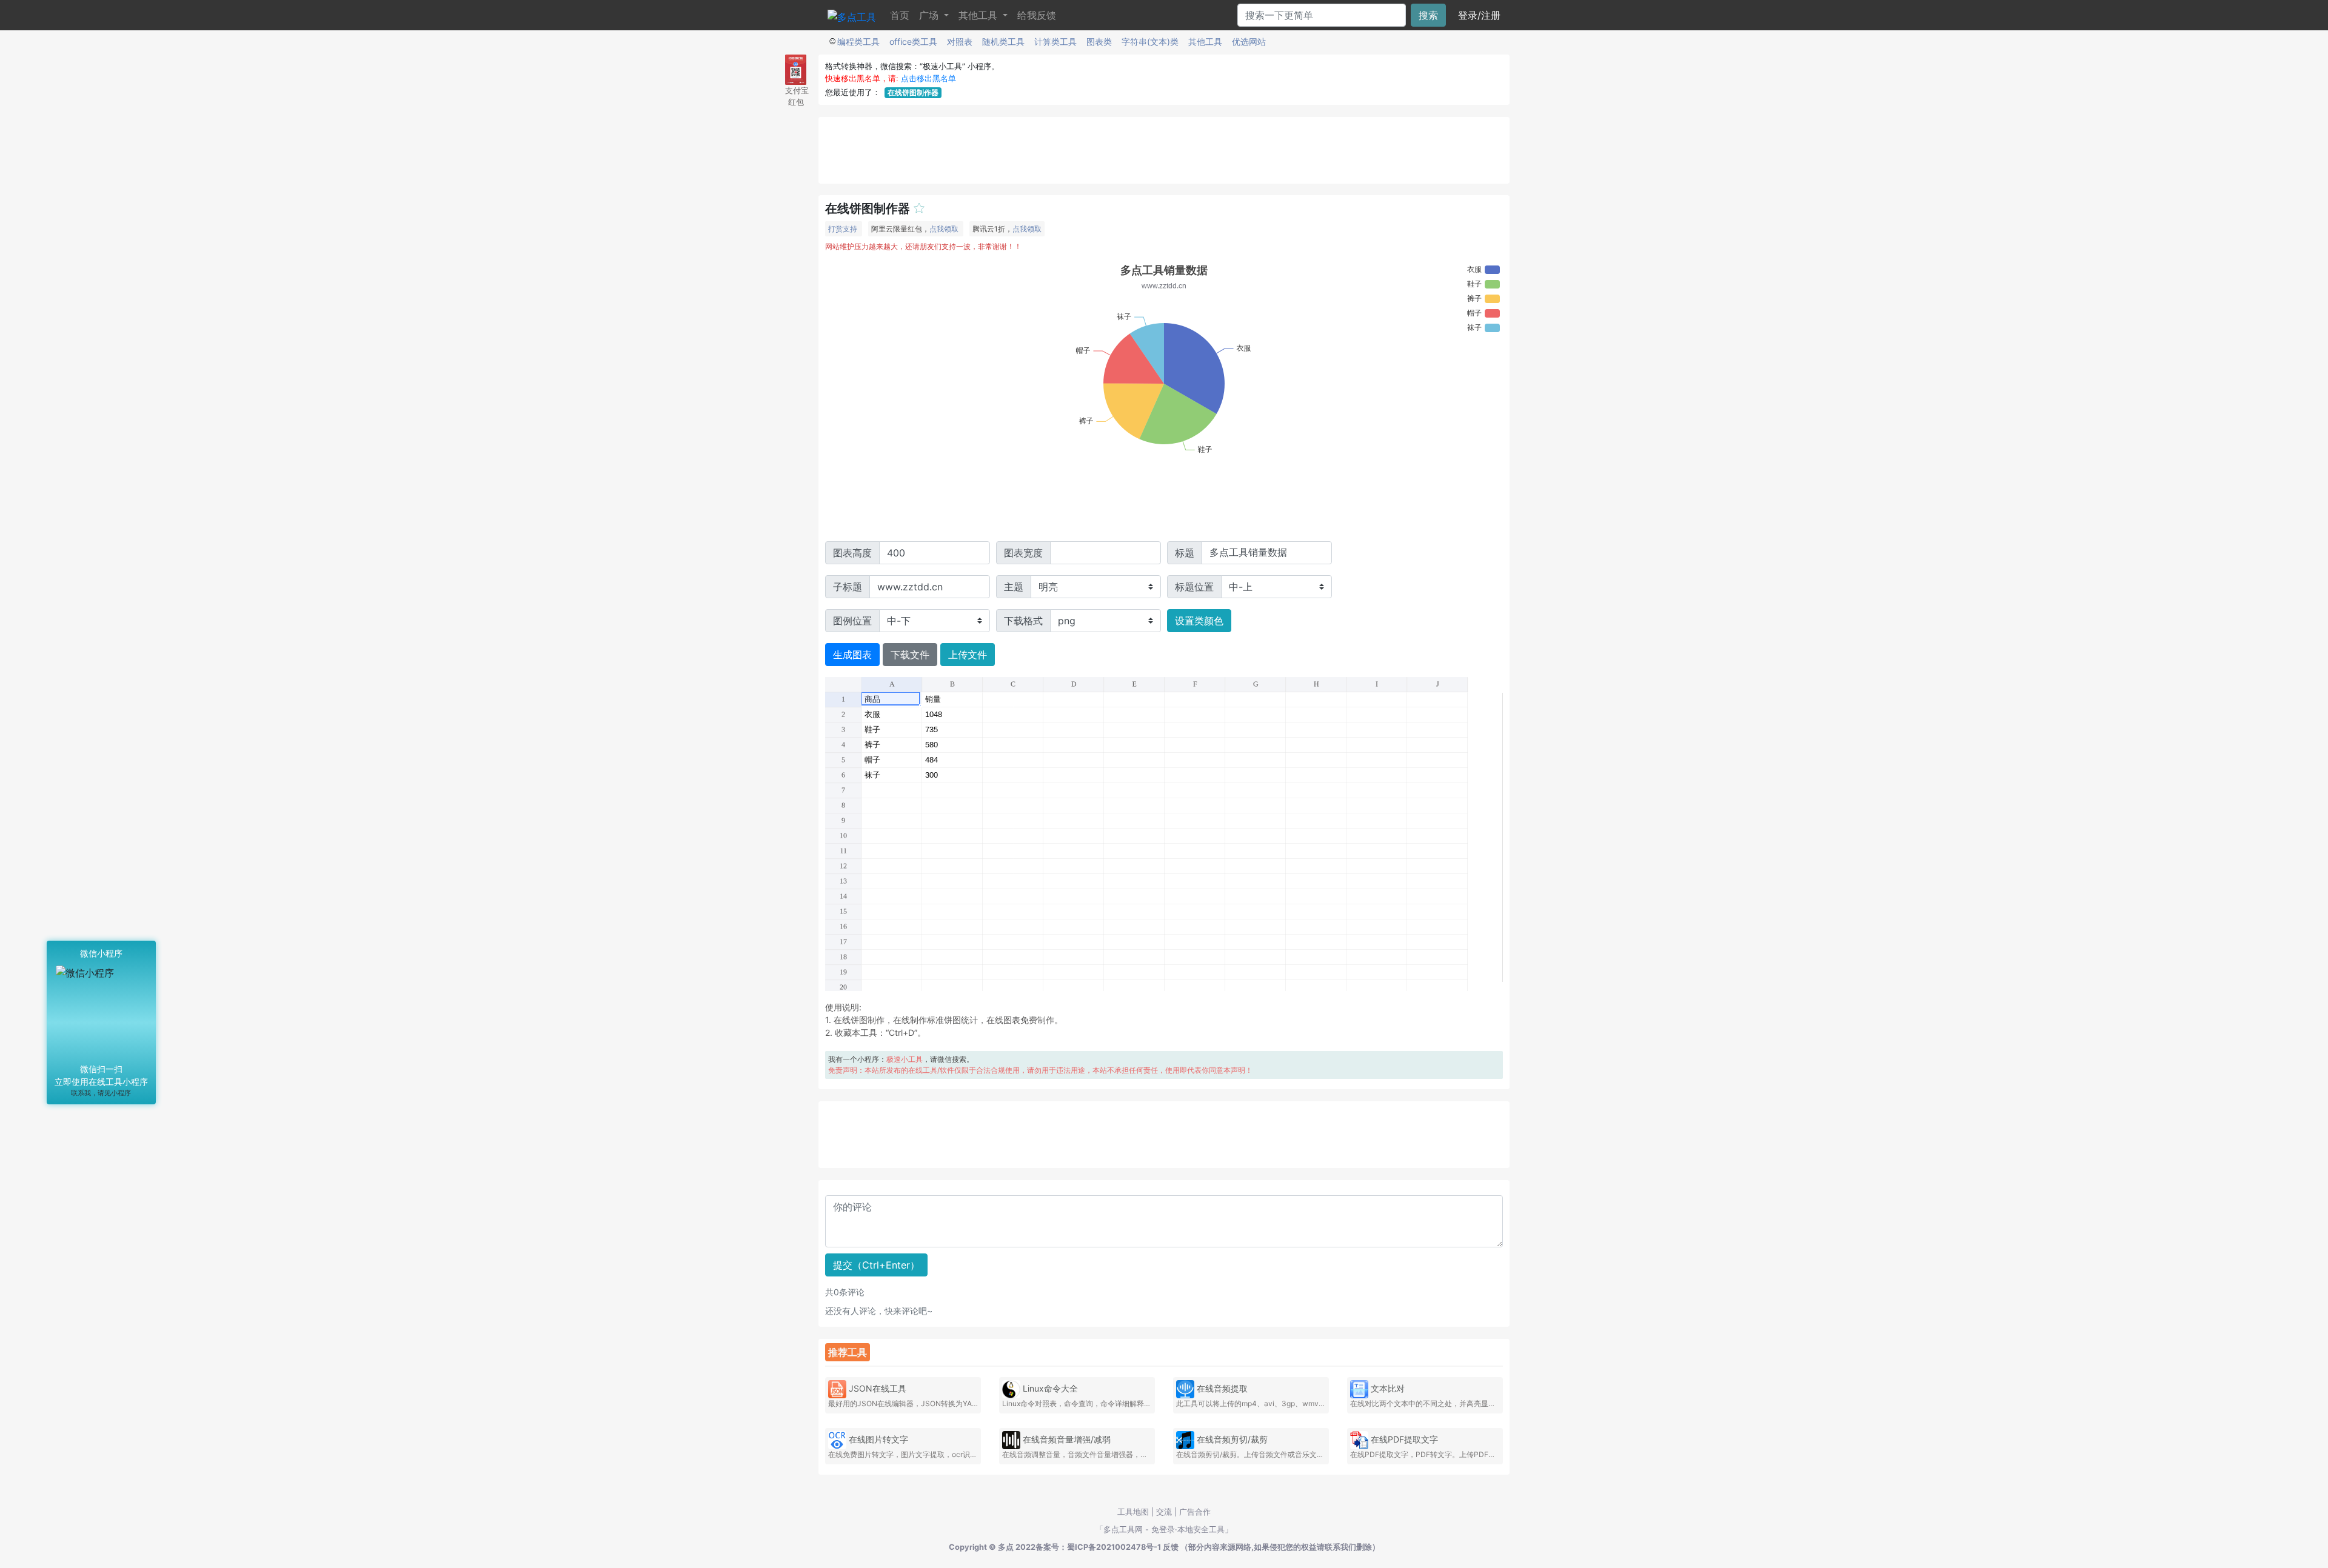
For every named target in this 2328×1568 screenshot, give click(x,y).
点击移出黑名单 (928, 78)
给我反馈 (1037, 15)
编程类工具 (858, 42)
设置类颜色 (1199, 621)
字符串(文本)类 (1150, 42)
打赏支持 (843, 229)
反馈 (1171, 1547)
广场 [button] (930, 15)
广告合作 (1195, 1512)
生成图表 (852, 655)
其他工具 (1205, 42)
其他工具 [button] (979, 15)
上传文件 (968, 655)
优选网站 (1249, 42)
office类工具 (913, 42)
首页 (900, 15)
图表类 (1099, 42)
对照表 (960, 42)
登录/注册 (1479, 15)
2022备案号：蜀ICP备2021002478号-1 (1088, 1547)
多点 (1006, 1547)
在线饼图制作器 (913, 92)
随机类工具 (1003, 42)
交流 (1164, 1512)
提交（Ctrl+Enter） (876, 1265)
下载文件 (910, 655)
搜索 (1428, 15)
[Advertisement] (1164, 150)
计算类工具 (1055, 42)
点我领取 (944, 229)
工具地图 (1133, 1512)
